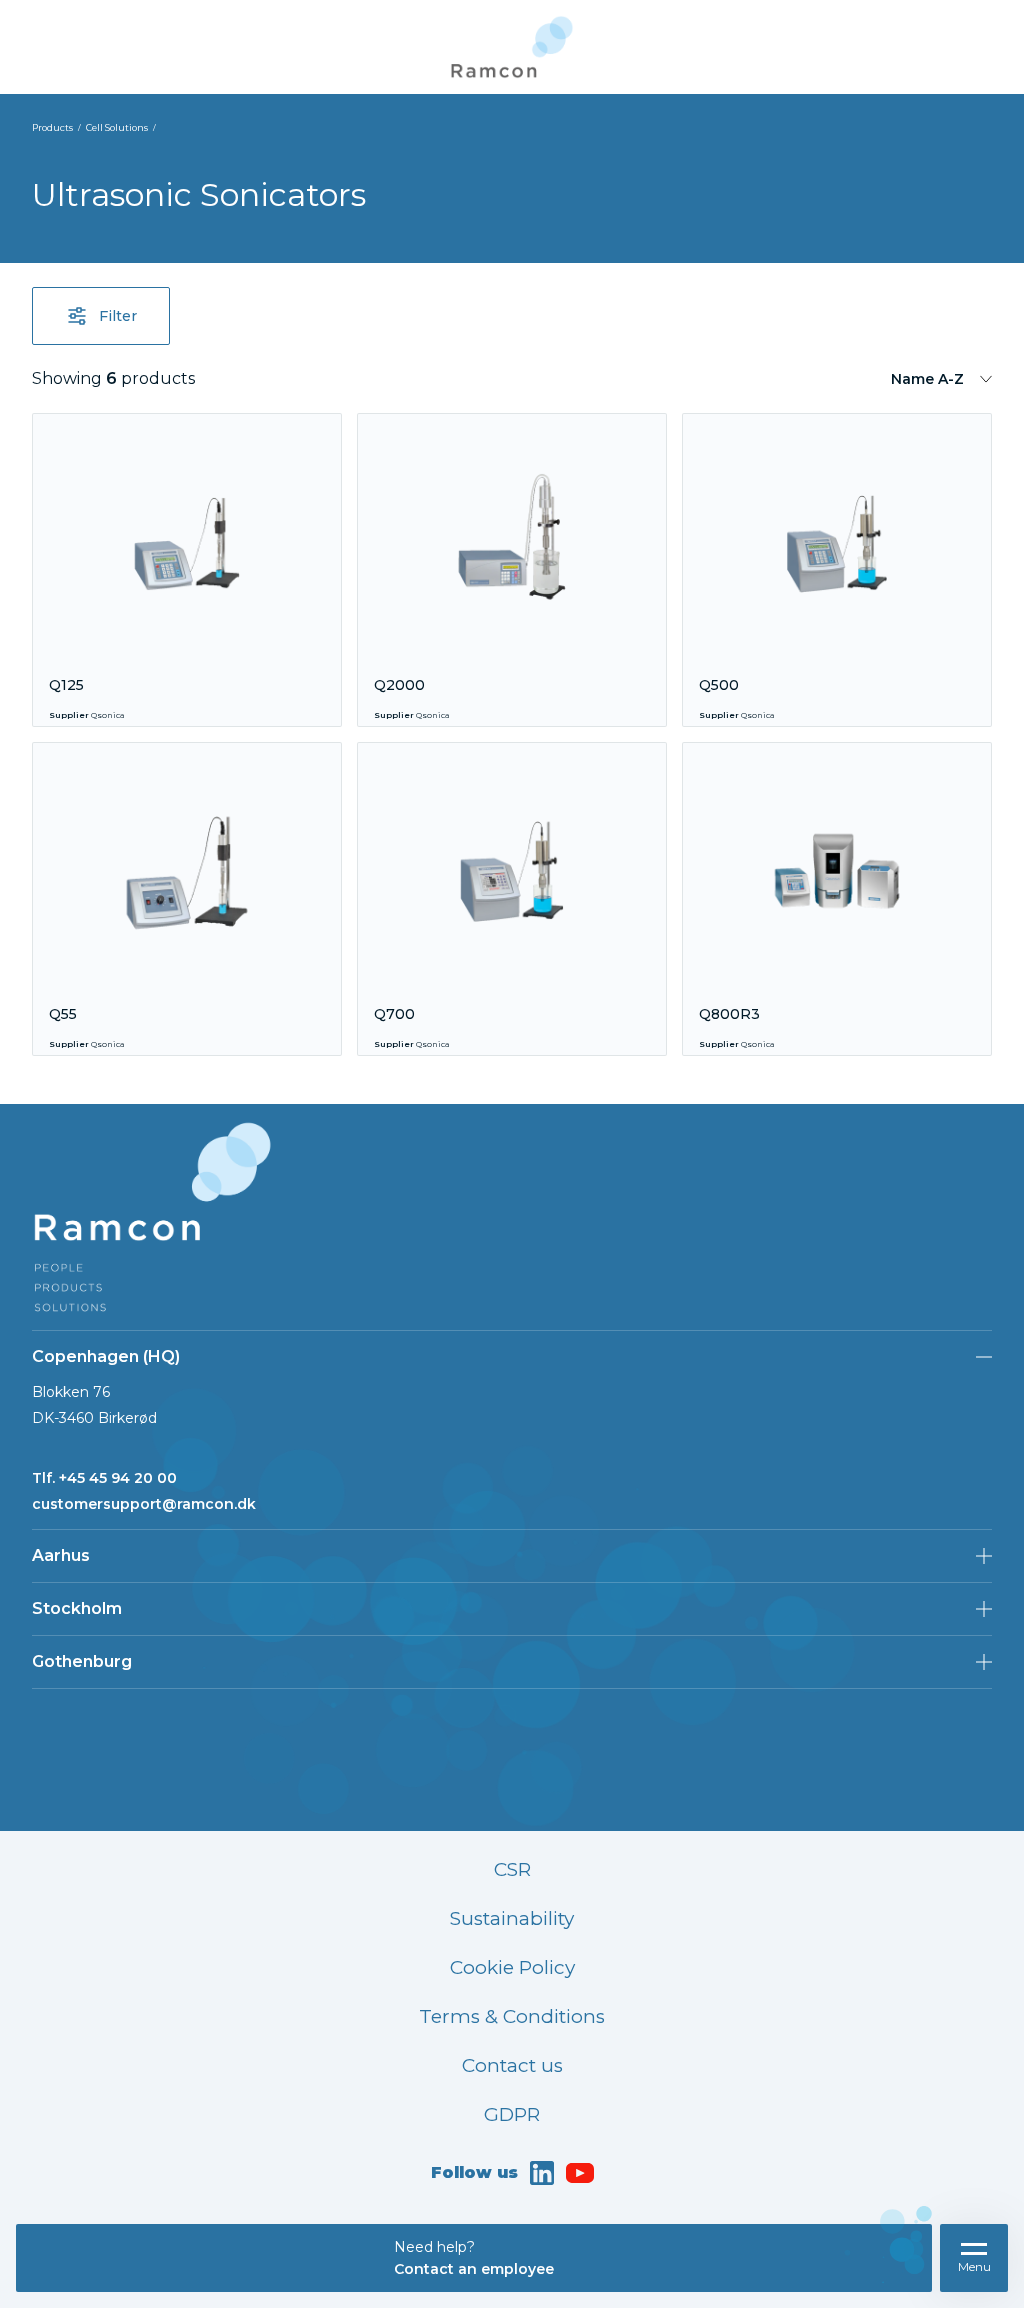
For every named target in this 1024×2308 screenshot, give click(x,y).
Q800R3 (729, 1014)
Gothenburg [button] (82, 1661)
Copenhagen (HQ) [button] (106, 1356)
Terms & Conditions (512, 2016)
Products (52, 127)
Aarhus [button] (61, 1555)
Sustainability (512, 1918)
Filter (118, 316)
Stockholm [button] (77, 1608)
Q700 (394, 1014)
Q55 (63, 1014)
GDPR (512, 2114)
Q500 (719, 685)
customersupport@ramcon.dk (144, 1504)
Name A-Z (927, 379)
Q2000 (399, 685)
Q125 (66, 685)
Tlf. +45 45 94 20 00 (104, 1478)
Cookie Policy (512, 1967)
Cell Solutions (117, 127)
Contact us (512, 2065)
